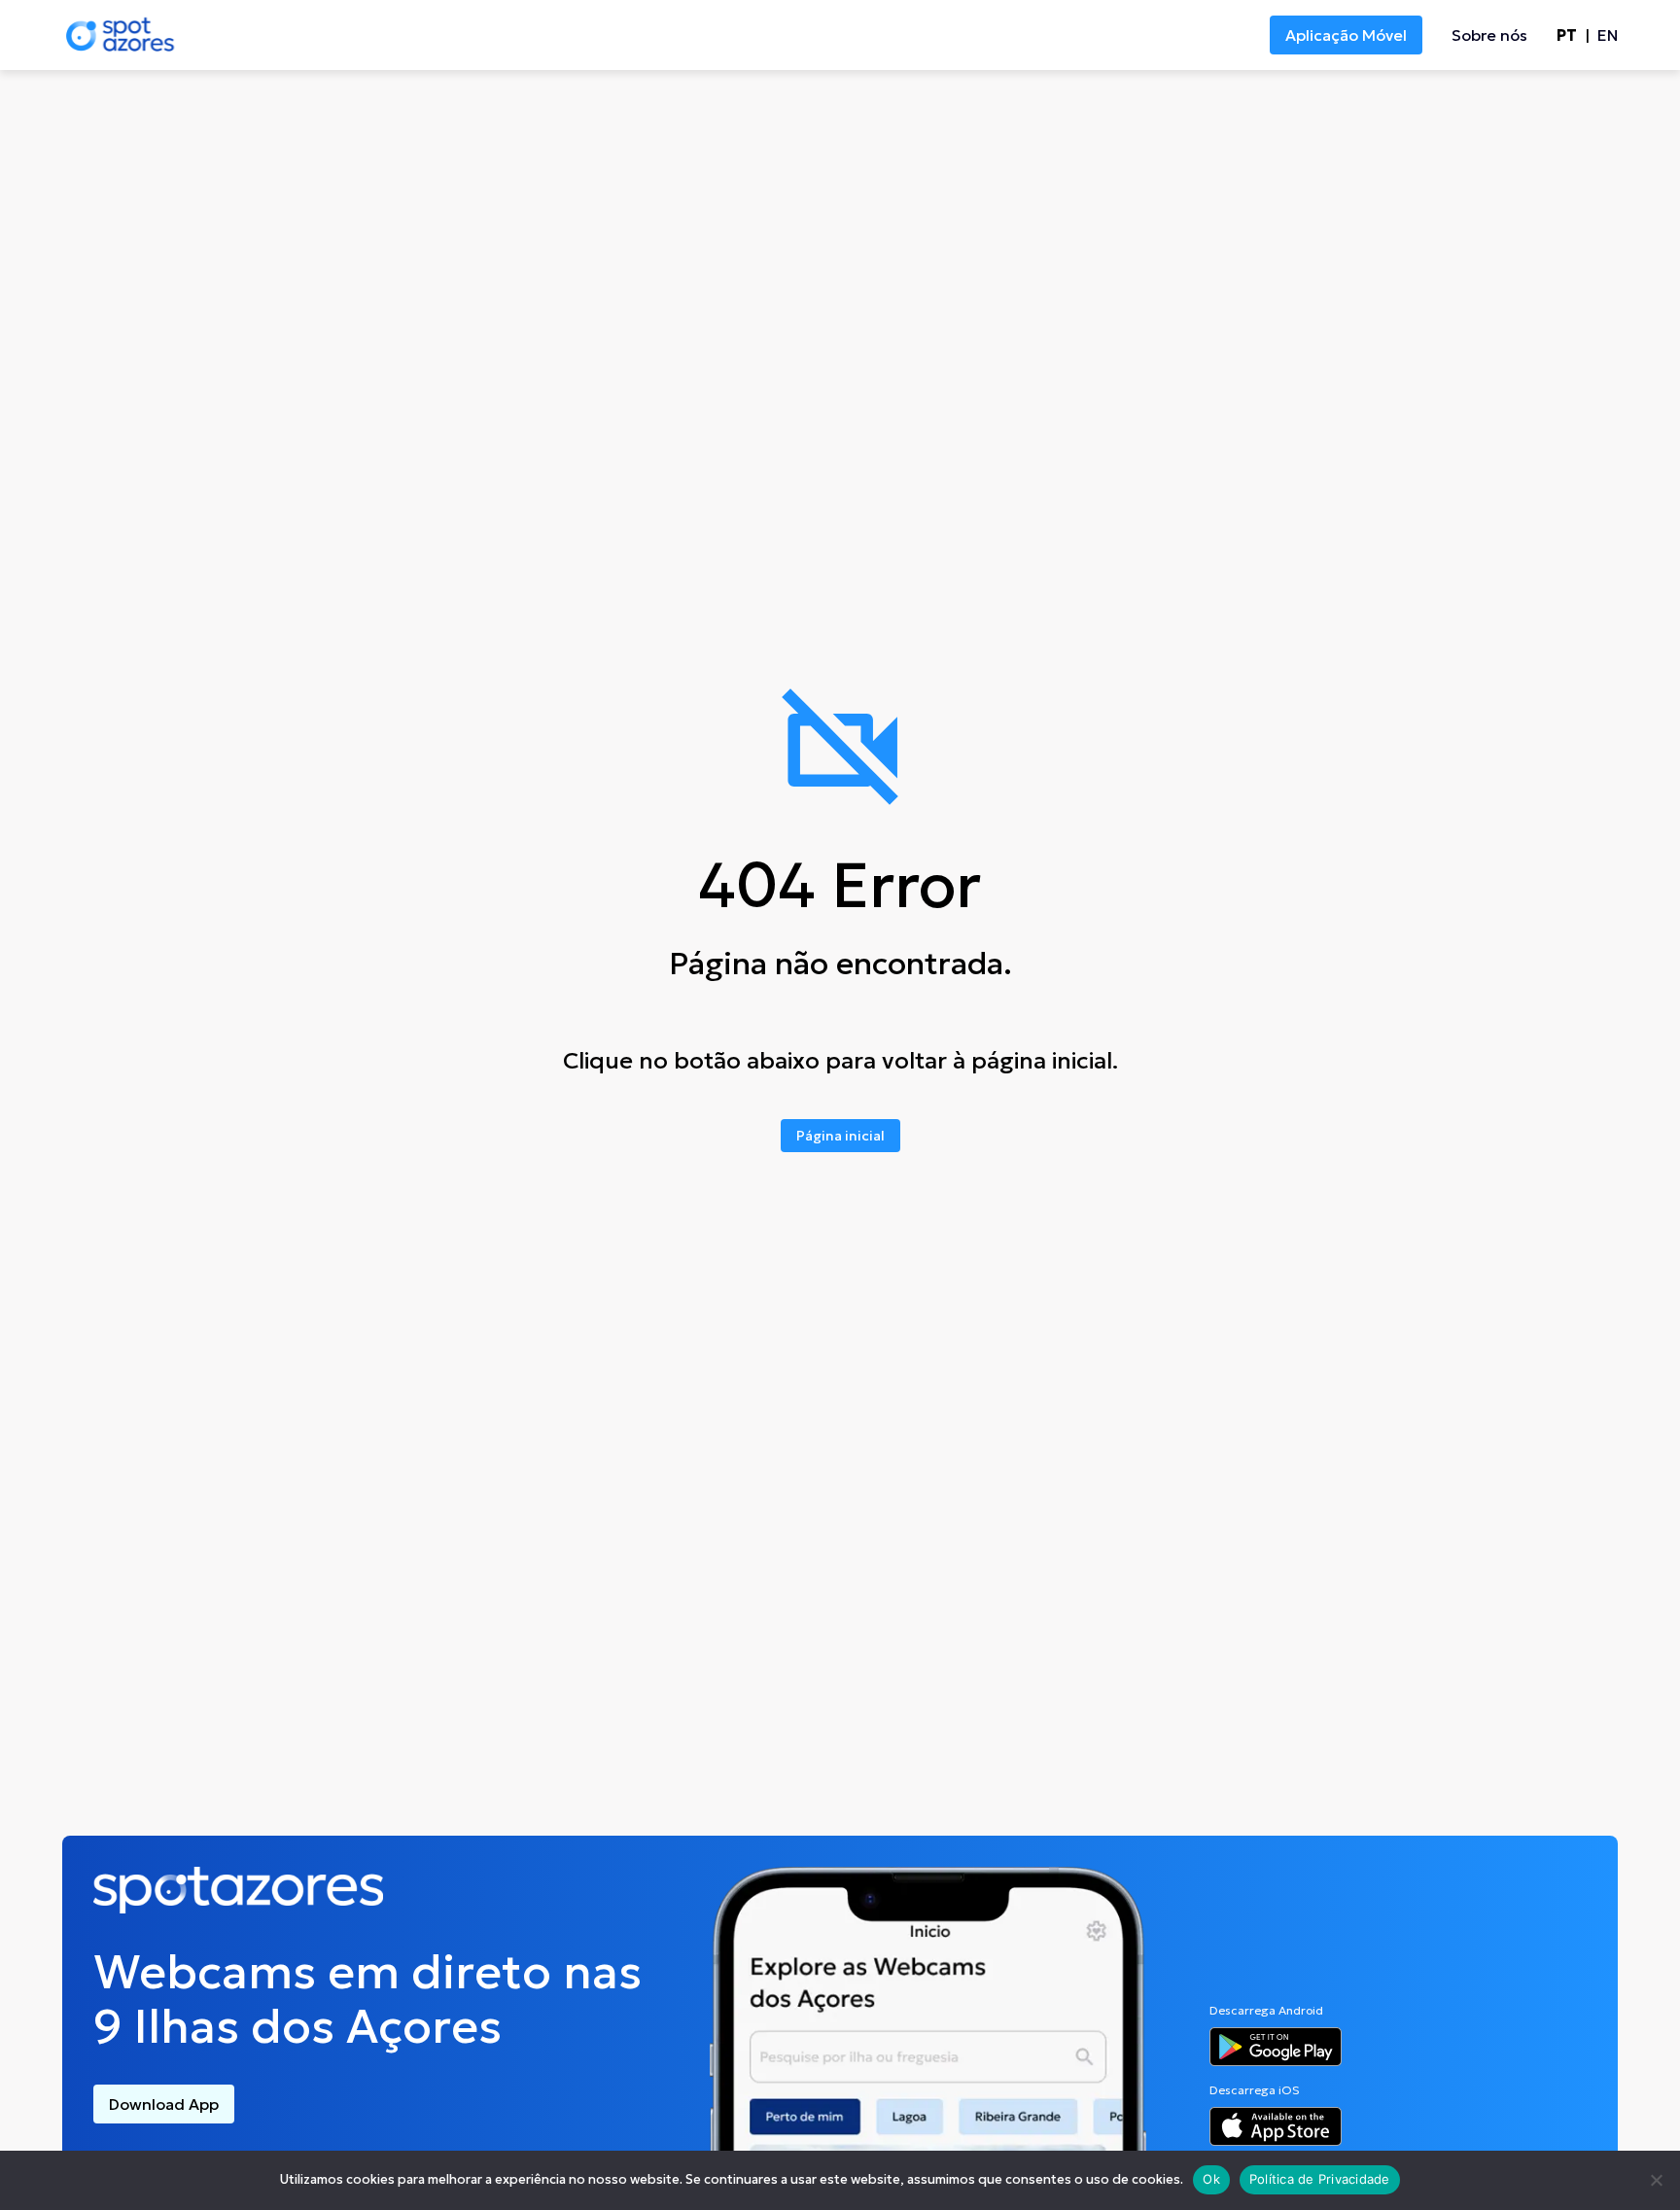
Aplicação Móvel (1346, 35)
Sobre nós (1489, 35)
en (1608, 35)
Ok (1211, 2179)
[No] (1656, 2180)
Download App (164, 2104)
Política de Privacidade (1320, 2179)
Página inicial (840, 1136)
